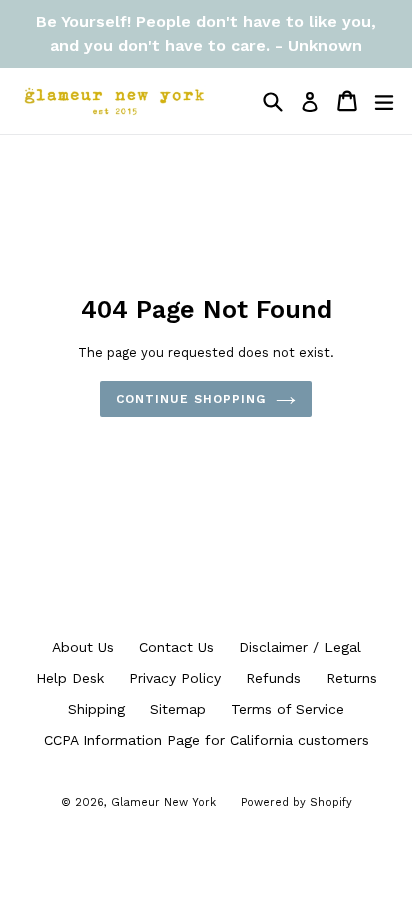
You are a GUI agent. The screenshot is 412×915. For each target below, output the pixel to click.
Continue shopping (190, 399)
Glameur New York (163, 802)
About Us (83, 647)
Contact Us (176, 647)
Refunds (273, 678)
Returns (351, 678)
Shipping (96, 709)
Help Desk (70, 678)
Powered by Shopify (296, 802)
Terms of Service (287, 709)
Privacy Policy (175, 678)
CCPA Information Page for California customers (206, 740)
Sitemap (178, 709)
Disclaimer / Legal (300, 647)
